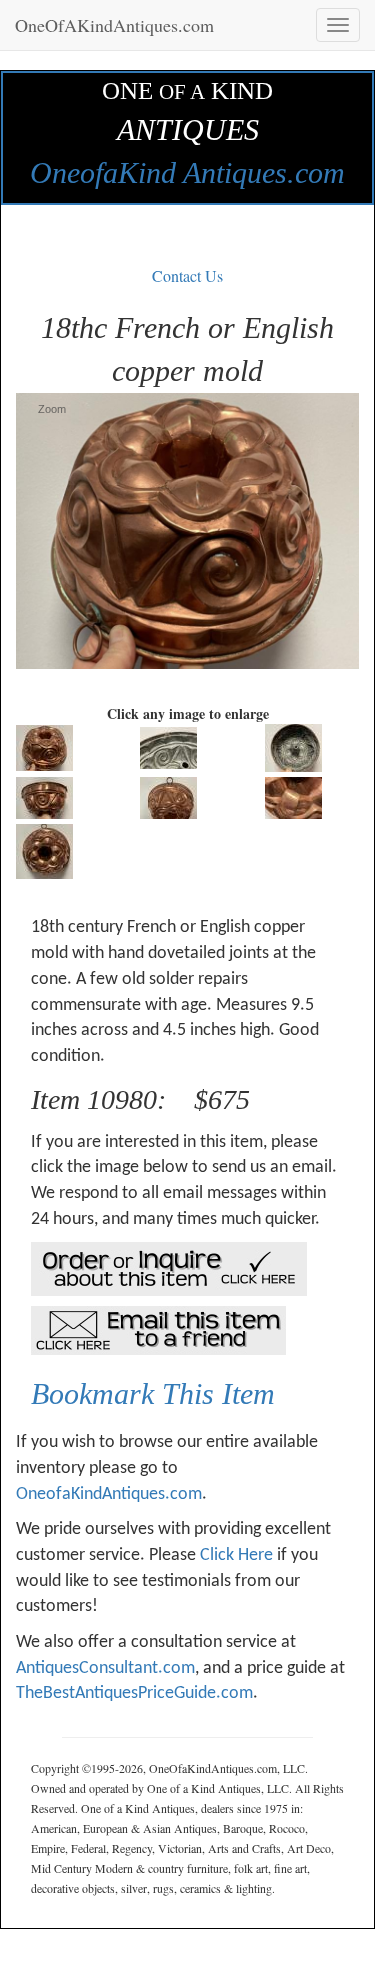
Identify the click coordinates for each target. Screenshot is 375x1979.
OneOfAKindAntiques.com (114, 25)
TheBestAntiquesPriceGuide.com (134, 1693)
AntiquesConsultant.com (105, 1668)
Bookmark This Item (153, 1393)
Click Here (236, 1555)
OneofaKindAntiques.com (109, 1494)
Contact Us (187, 275)
